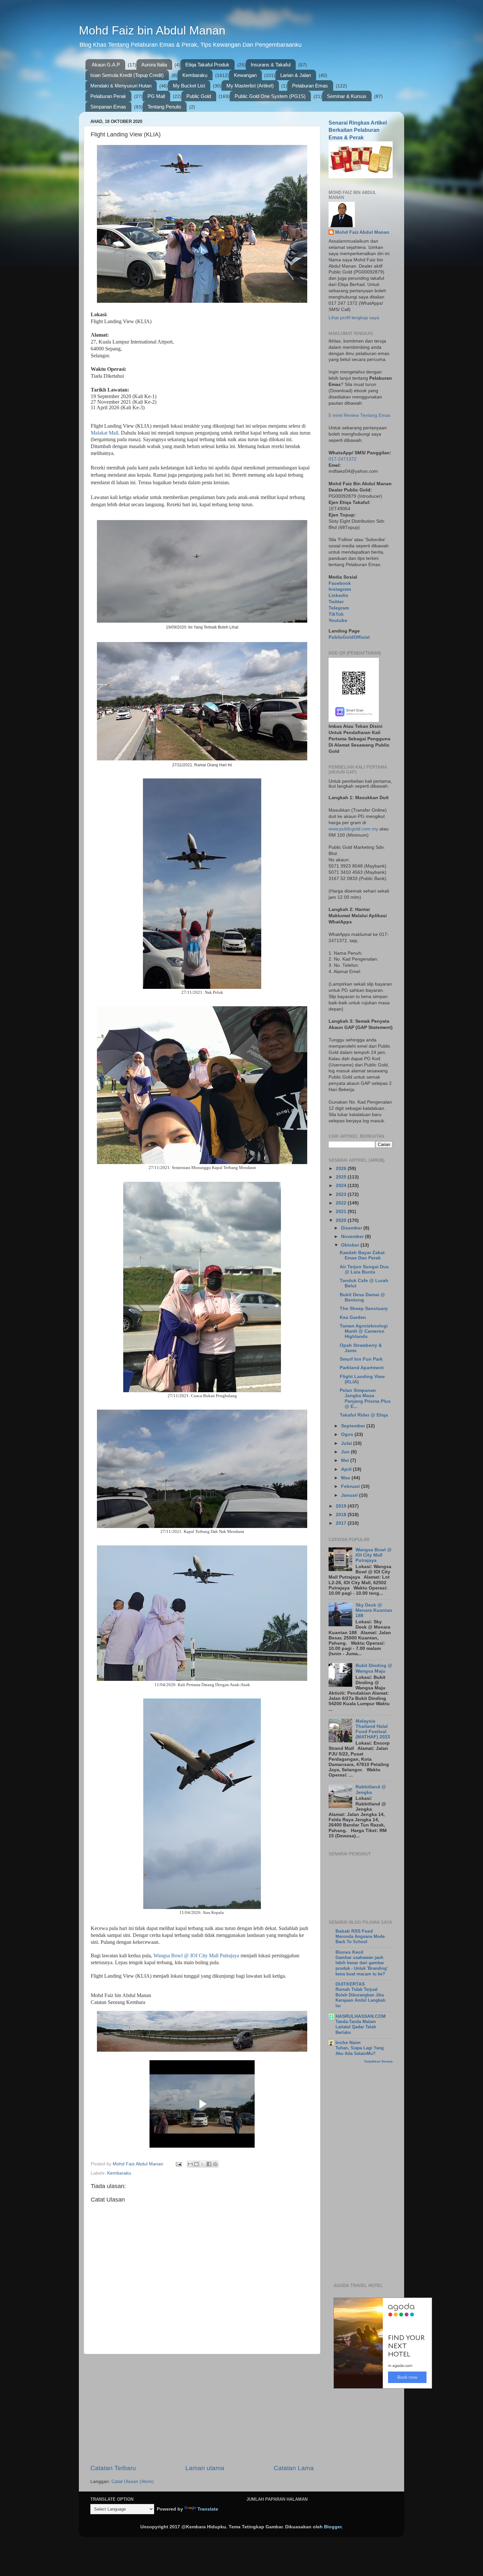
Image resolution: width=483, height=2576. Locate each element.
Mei (346, 1460)
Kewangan (245, 75)
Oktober (351, 1245)
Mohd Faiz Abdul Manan (362, 232)
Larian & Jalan (296, 75)
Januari (350, 1495)
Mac (346, 1478)
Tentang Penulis (164, 107)
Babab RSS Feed (354, 1931)
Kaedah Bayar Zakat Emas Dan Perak (362, 1255)
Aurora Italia (154, 65)
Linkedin (338, 596)
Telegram (339, 608)
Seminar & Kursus (347, 96)
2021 (342, 1212)
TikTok (336, 614)
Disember (352, 1228)
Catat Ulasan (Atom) (133, 2481)
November (353, 1237)
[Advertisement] (202, 2409)
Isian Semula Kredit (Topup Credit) (127, 75)
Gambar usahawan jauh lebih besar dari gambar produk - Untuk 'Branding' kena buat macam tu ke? (362, 1966)
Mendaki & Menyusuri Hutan (121, 86)
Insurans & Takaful (271, 65)
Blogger (333, 2527)
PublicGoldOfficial (349, 637)
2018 (342, 1515)
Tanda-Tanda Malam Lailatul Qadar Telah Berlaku (356, 2027)
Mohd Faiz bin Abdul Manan (152, 30)
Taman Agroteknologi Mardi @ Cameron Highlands (364, 1331)
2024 (342, 1186)
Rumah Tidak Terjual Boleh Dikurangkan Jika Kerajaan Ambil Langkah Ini (360, 1998)
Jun (346, 1452)
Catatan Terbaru (113, 2468)
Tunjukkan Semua (378, 2061)
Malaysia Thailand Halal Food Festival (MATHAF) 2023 (373, 1729)
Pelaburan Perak (108, 96)
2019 (342, 1506)
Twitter (336, 602)
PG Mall (156, 96)
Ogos (348, 1434)
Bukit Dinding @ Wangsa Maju (374, 1668)
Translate (208, 2509)
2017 (342, 1523)
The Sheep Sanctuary (364, 1309)
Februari (351, 1486)
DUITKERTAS (350, 1984)
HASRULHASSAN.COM (361, 2016)
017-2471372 (343, 459)
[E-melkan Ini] (190, 2164)
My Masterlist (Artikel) (250, 86)
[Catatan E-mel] (178, 2164)
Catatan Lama (294, 2468)
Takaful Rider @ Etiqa (364, 1415)
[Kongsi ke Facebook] (209, 2164)
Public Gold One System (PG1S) (270, 96)
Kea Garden (353, 1317)
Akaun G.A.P (106, 65)
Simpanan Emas (108, 107)
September (354, 1426)
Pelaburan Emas (310, 86)
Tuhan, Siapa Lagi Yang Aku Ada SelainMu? (360, 2051)
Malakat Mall (104, 433)
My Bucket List (189, 86)
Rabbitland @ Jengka (371, 1789)
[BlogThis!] (196, 2164)
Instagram (340, 589)
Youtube (338, 620)
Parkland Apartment (362, 1368)
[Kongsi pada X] (203, 2164)
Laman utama (205, 2468)
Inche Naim (348, 2043)
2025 (342, 1177)
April (347, 1469)
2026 (342, 1169)
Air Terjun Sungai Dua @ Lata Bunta (364, 1269)
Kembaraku (195, 75)
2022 (342, 1203)
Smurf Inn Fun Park (361, 1359)
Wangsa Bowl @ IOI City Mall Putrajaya (196, 1956)
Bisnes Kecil (349, 1952)
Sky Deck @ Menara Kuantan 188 (374, 1610)
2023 (342, 1194)
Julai (347, 1443)
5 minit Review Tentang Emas (359, 415)
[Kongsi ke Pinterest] (215, 2164)
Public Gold (199, 96)
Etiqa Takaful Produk (207, 65)
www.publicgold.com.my (353, 829)
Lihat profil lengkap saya (354, 318)
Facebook (340, 583)
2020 (342, 1220)
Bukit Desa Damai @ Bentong (362, 1297)
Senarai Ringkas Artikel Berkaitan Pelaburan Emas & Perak (358, 130)
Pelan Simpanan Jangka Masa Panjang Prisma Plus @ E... (365, 1398)
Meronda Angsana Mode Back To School (360, 1939)
